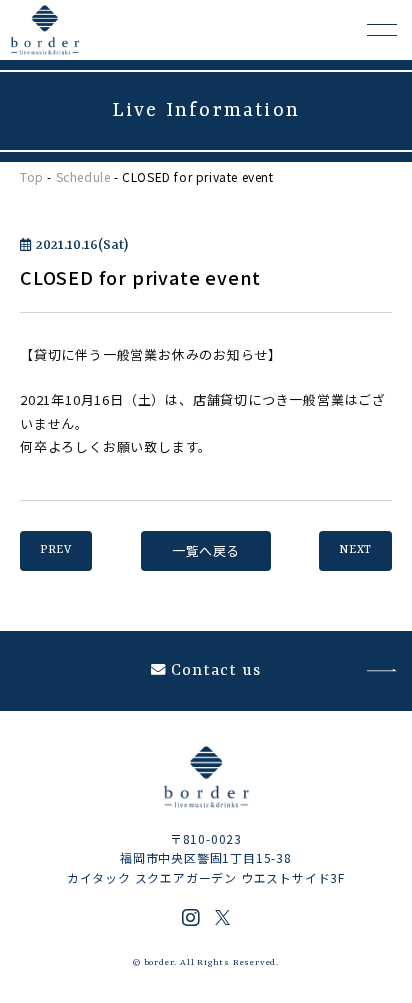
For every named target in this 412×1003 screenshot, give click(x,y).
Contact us (216, 671)
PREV (56, 550)
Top (32, 176)
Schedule (83, 176)
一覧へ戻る (206, 550)
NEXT (355, 550)
